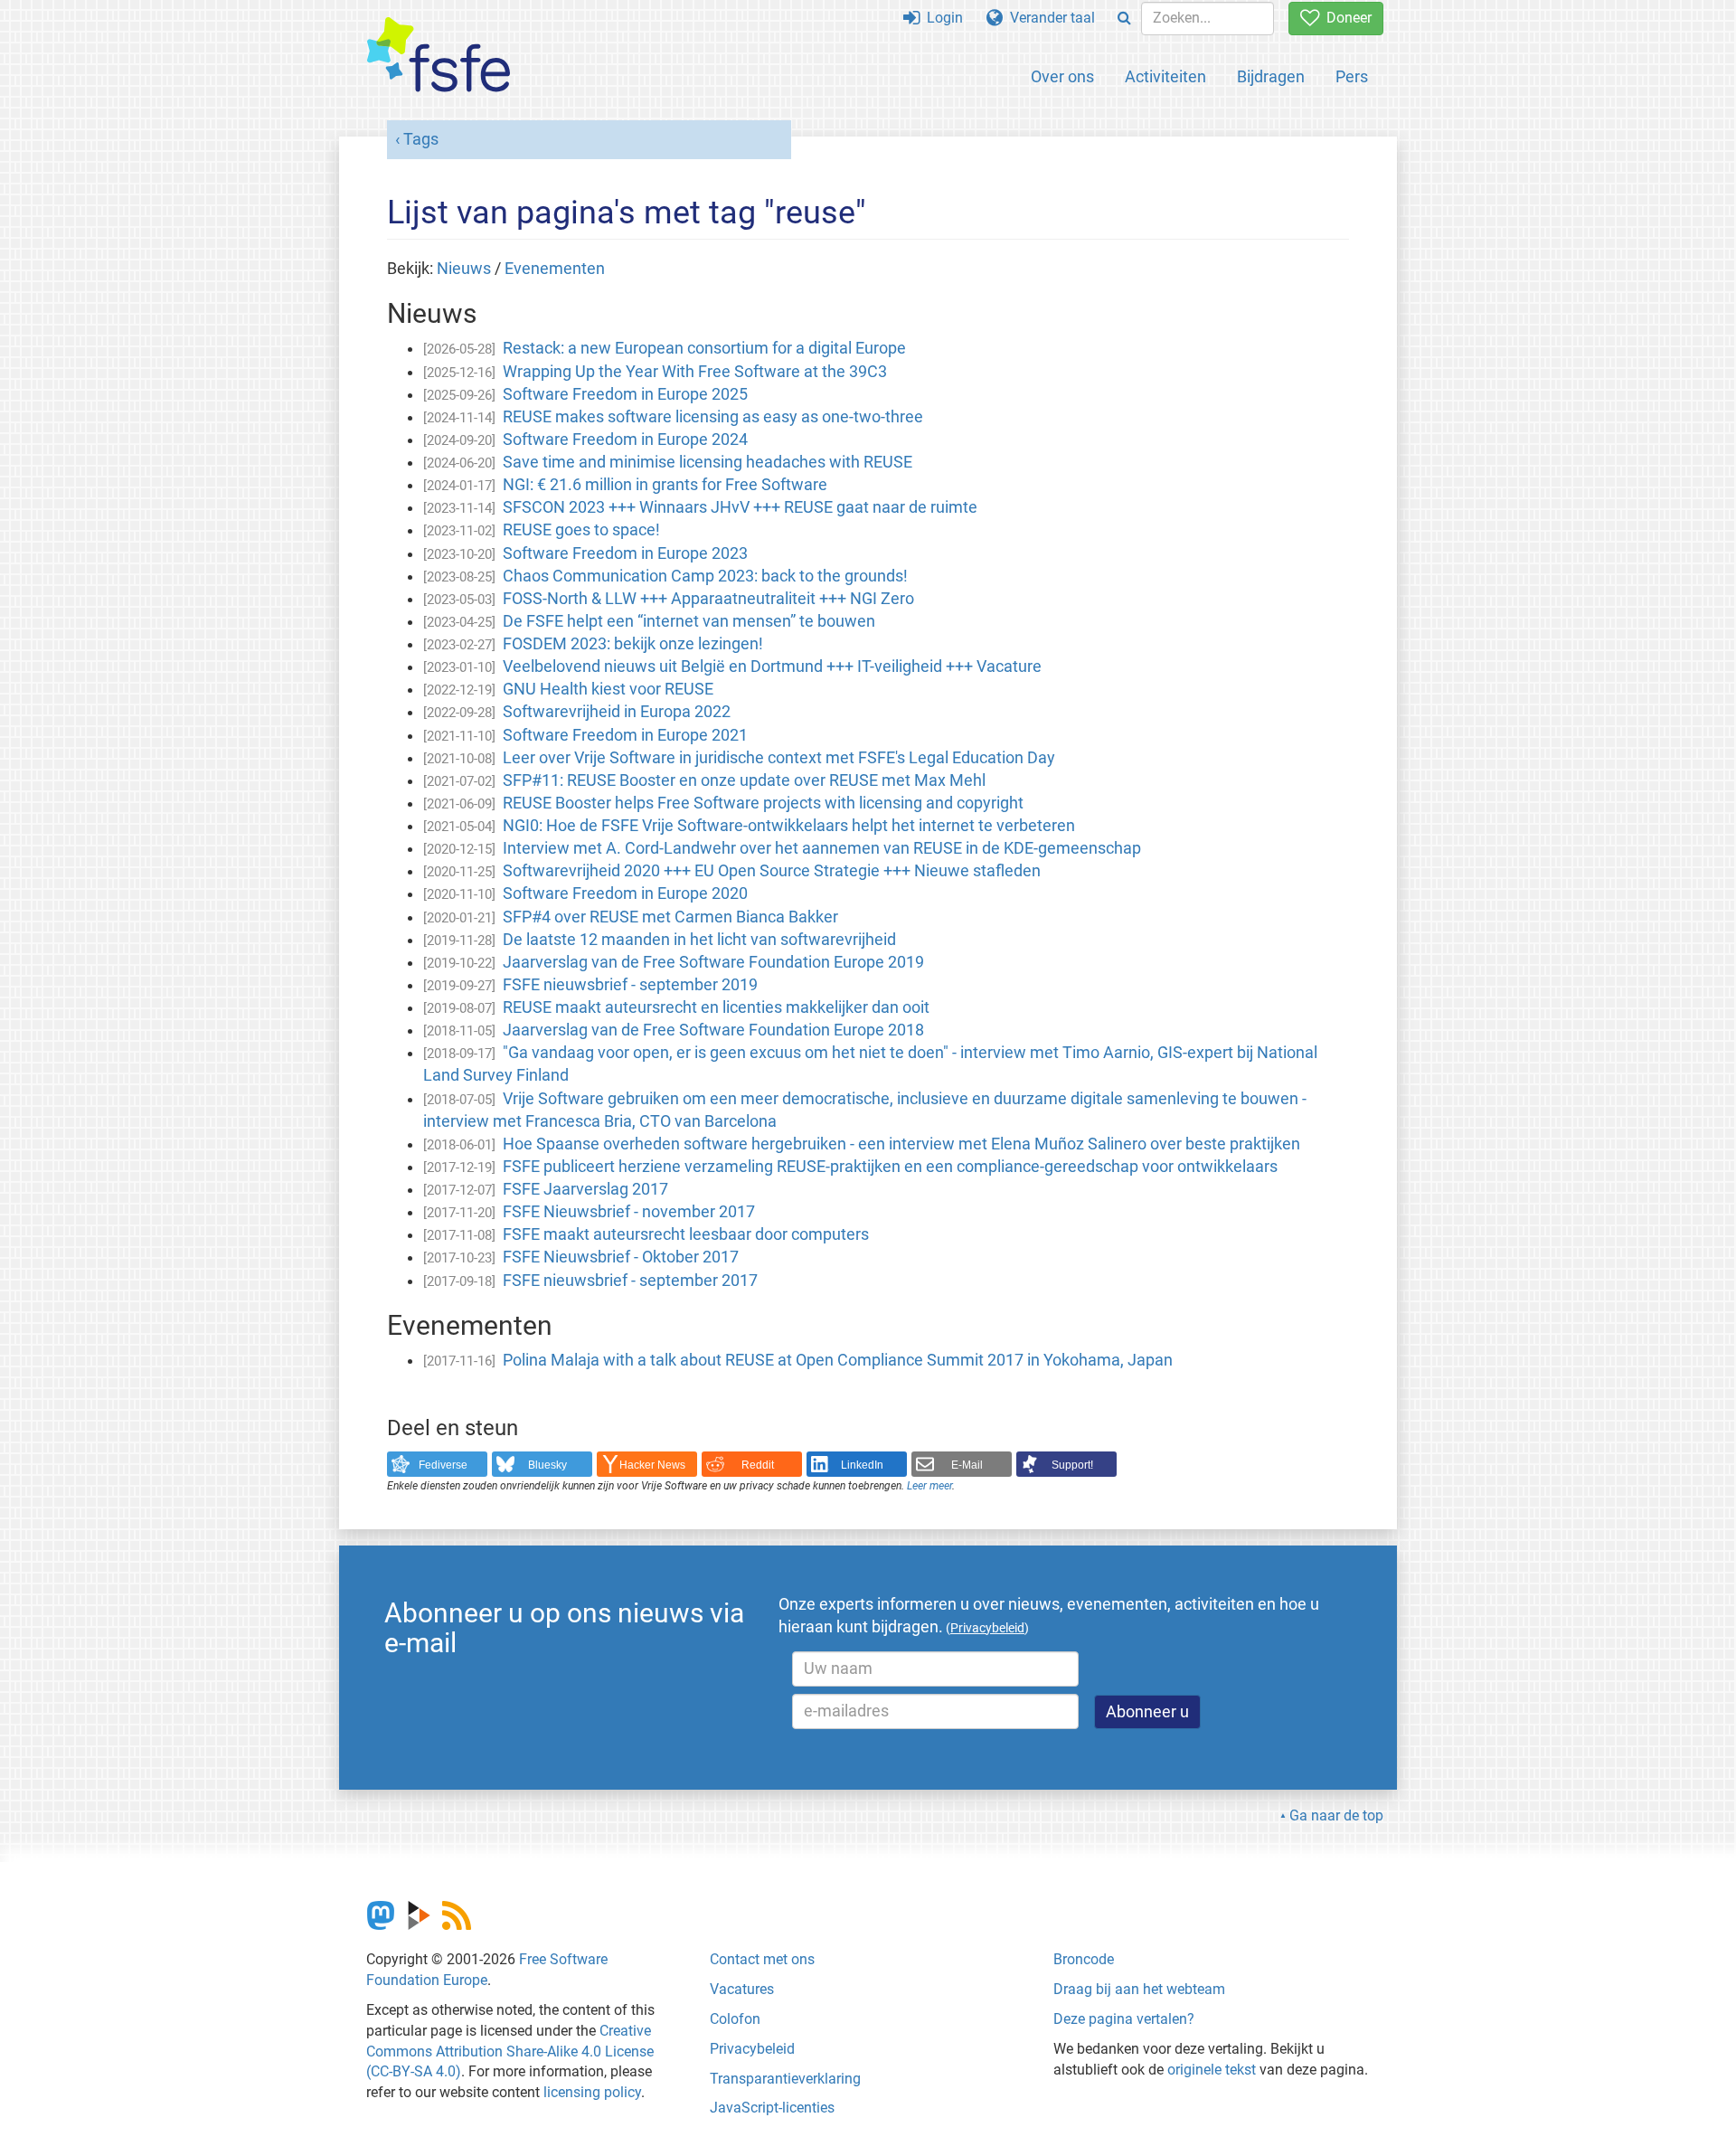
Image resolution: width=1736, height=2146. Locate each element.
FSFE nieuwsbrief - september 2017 (630, 1281)
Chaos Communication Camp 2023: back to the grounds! (705, 576)
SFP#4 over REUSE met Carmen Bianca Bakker (670, 917)
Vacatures (742, 1989)
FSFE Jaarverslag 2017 (585, 1189)
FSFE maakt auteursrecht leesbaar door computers (686, 1234)
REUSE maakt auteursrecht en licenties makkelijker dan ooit (716, 1007)
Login (941, 18)
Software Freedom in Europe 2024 (625, 440)
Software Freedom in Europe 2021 (625, 735)
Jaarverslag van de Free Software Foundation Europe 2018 (713, 1030)
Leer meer (929, 1486)
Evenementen (555, 269)
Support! (1072, 1465)
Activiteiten (1165, 76)
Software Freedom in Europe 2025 (625, 394)
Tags (421, 139)
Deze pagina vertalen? (1124, 2019)
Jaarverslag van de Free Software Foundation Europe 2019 (713, 962)
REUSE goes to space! (581, 530)
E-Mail (967, 1465)
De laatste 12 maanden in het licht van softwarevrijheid (699, 940)
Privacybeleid (752, 2049)
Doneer (1345, 18)
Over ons (1062, 76)
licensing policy (592, 2092)
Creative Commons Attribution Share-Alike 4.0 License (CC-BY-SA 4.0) (510, 2051)
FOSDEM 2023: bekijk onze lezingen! (633, 644)
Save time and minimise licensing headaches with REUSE (708, 462)
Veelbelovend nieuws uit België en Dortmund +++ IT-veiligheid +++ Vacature (772, 666)
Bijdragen (1271, 76)
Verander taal (1049, 18)
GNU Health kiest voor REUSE (608, 689)
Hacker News (652, 1465)
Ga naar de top (1336, 1815)
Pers (1352, 76)
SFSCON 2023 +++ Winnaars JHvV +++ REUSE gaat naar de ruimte (740, 507)
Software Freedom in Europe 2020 (625, 893)
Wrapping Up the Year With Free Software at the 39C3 (695, 372)
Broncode (1084, 1959)
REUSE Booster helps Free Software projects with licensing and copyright (763, 803)
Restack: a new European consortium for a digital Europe (704, 348)
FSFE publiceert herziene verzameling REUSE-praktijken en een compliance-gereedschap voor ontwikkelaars (890, 1167)
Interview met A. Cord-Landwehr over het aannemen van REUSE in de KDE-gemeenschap (822, 848)
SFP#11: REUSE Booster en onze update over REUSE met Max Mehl (744, 780)
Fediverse (443, 1465)
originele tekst (1212, 2070)
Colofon (735, 2019)
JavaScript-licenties (772, 2108)
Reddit (758, 1465)
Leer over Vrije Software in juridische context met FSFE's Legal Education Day (779, 758)
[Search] (1124, 19)
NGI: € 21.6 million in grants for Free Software (665, 485)
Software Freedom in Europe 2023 (625, 553)
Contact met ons (762, 1959)
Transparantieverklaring (785, 2079)
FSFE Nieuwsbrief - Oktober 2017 (621, 1257)
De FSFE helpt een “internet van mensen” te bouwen (689, 621)
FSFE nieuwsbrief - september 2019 (630, 985)
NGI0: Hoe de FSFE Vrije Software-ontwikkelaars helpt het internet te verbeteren (789, 826)
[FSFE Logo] (439, 56)
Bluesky (547, 1465)
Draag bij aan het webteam (1139, 1989)
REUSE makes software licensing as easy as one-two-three (713, 417)
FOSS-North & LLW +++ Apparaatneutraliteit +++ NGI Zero (708, 599)
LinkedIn (862, 1465)
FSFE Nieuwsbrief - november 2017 (629, 1212)
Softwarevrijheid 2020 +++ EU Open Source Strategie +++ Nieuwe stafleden (772, 871)
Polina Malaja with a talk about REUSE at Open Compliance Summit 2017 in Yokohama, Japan (838, 1360)
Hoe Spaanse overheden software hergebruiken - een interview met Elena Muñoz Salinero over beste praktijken (901, 1144)
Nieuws (464, 269)
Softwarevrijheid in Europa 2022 (617, 712)
